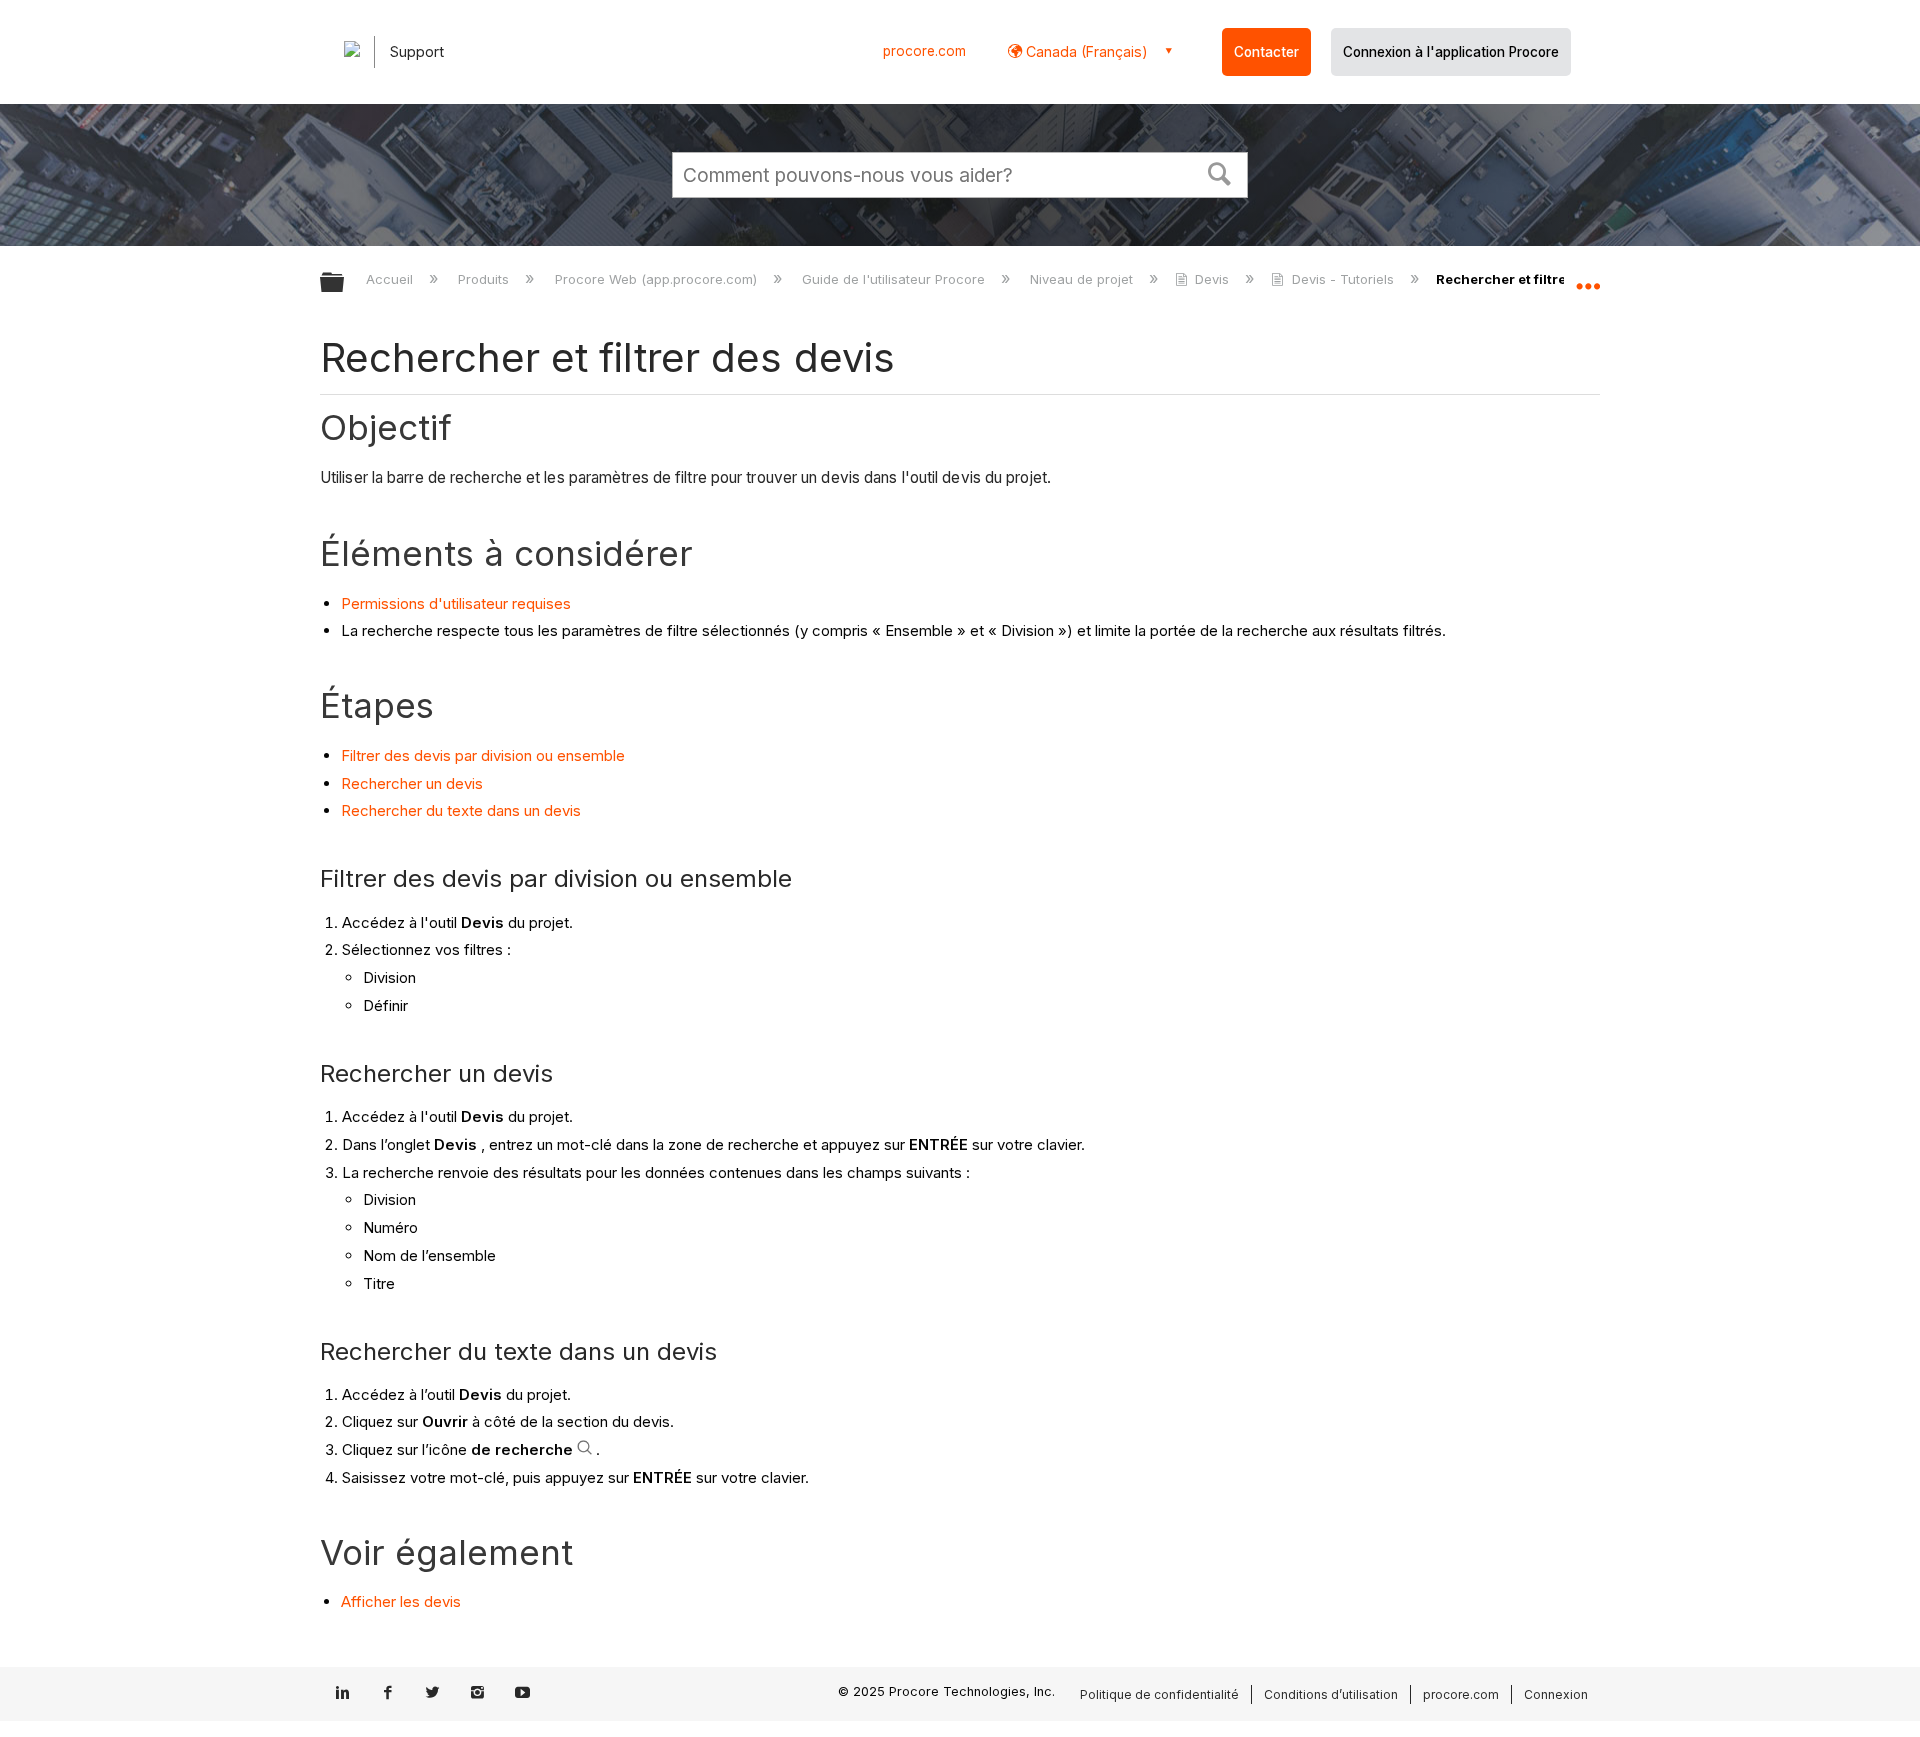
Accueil (391, 279)
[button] (1220, 172)
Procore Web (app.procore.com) (657, 279)
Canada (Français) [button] (1085, 51)
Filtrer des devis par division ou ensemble (483, 755)
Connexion (1556, 1694)
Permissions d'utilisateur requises (456, 603)
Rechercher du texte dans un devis (461, 810)
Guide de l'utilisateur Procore (895, 279)
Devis (1212, 279)
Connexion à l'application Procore (1451, 52)
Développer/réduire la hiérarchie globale (345, 283)
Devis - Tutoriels (1342, 279)
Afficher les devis (401, 1601)
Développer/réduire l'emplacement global (1588, 277)
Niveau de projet (1083, 279)
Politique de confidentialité (1159, 1694)
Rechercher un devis (412, 783)
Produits (485, 279)
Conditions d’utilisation (1331, 1694)
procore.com (924, 51)
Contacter (1266, 52)
